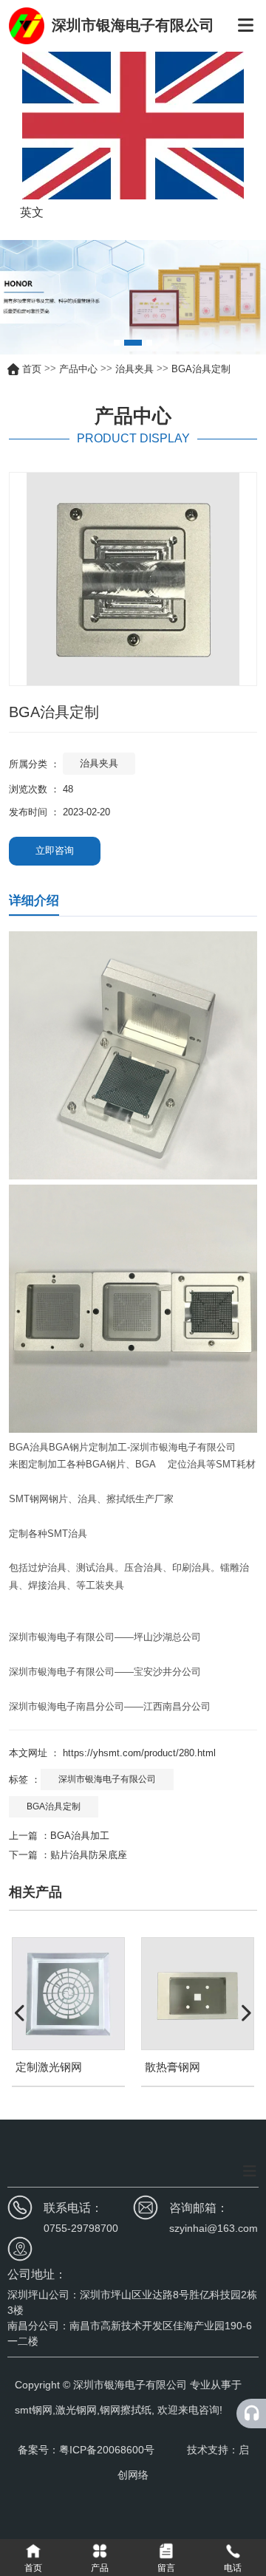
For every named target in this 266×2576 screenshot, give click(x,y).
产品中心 (78, 369)
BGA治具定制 (54, 1806)
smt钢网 (34, 2410)
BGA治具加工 (80, 1836)
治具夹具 (134, 369)
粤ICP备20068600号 (108, 2450)
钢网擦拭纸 (126, 2410)
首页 (33, 369)
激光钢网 (76, 2410)
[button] (117, 343)
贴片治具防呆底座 (89, 1855)
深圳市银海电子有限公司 (107, 1779)
